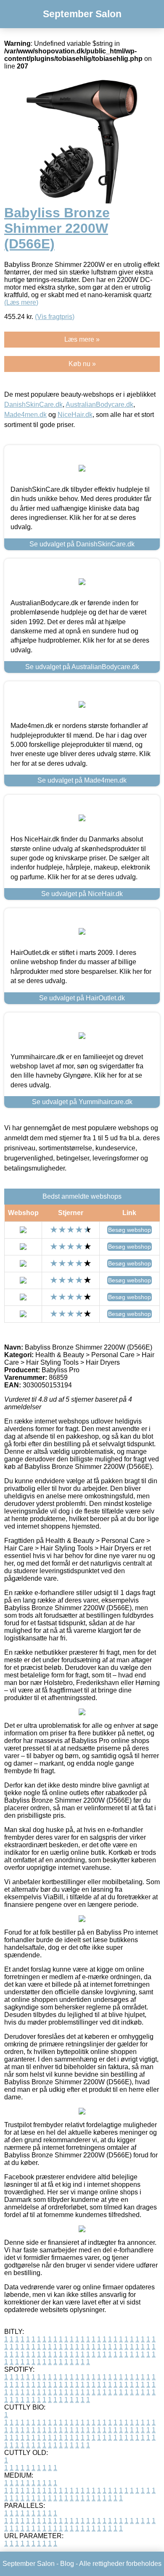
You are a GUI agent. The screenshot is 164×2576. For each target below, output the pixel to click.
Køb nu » (82, 364)
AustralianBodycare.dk (99, 405)
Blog (67, 2564)
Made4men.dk (25, 415)
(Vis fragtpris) (55, 317)
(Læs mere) (21, 302)
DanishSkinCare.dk (33, 405)
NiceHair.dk (75, 415)
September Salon (82, 14)
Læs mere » (82, 339)
